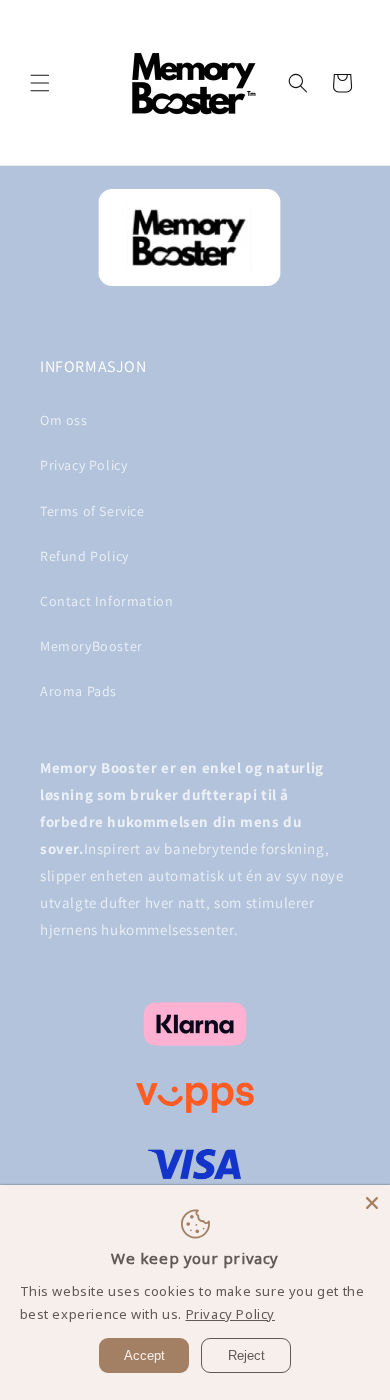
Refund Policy (84, 556)
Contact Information (106, 601)
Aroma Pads (78, 691)
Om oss (64, 420)
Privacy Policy (83, 465)
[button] (40, 83)
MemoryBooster (91, 646)
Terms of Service (92, 511)
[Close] (372, 1203)
